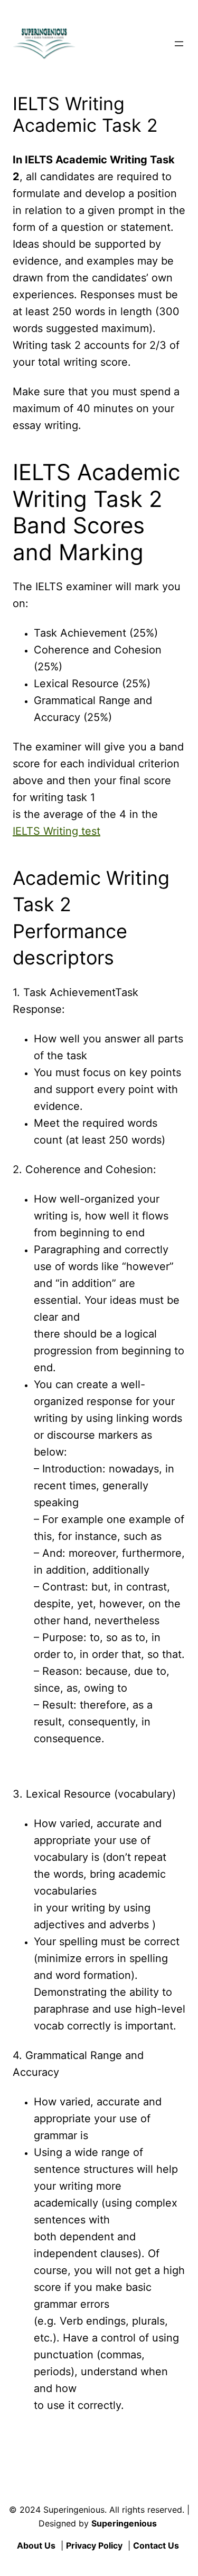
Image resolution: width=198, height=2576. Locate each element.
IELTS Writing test (56, 831)
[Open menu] (179, 44)
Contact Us (156, 2545)
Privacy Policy (94, 2545)
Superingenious (124, 2523)
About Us (36, 2545)
